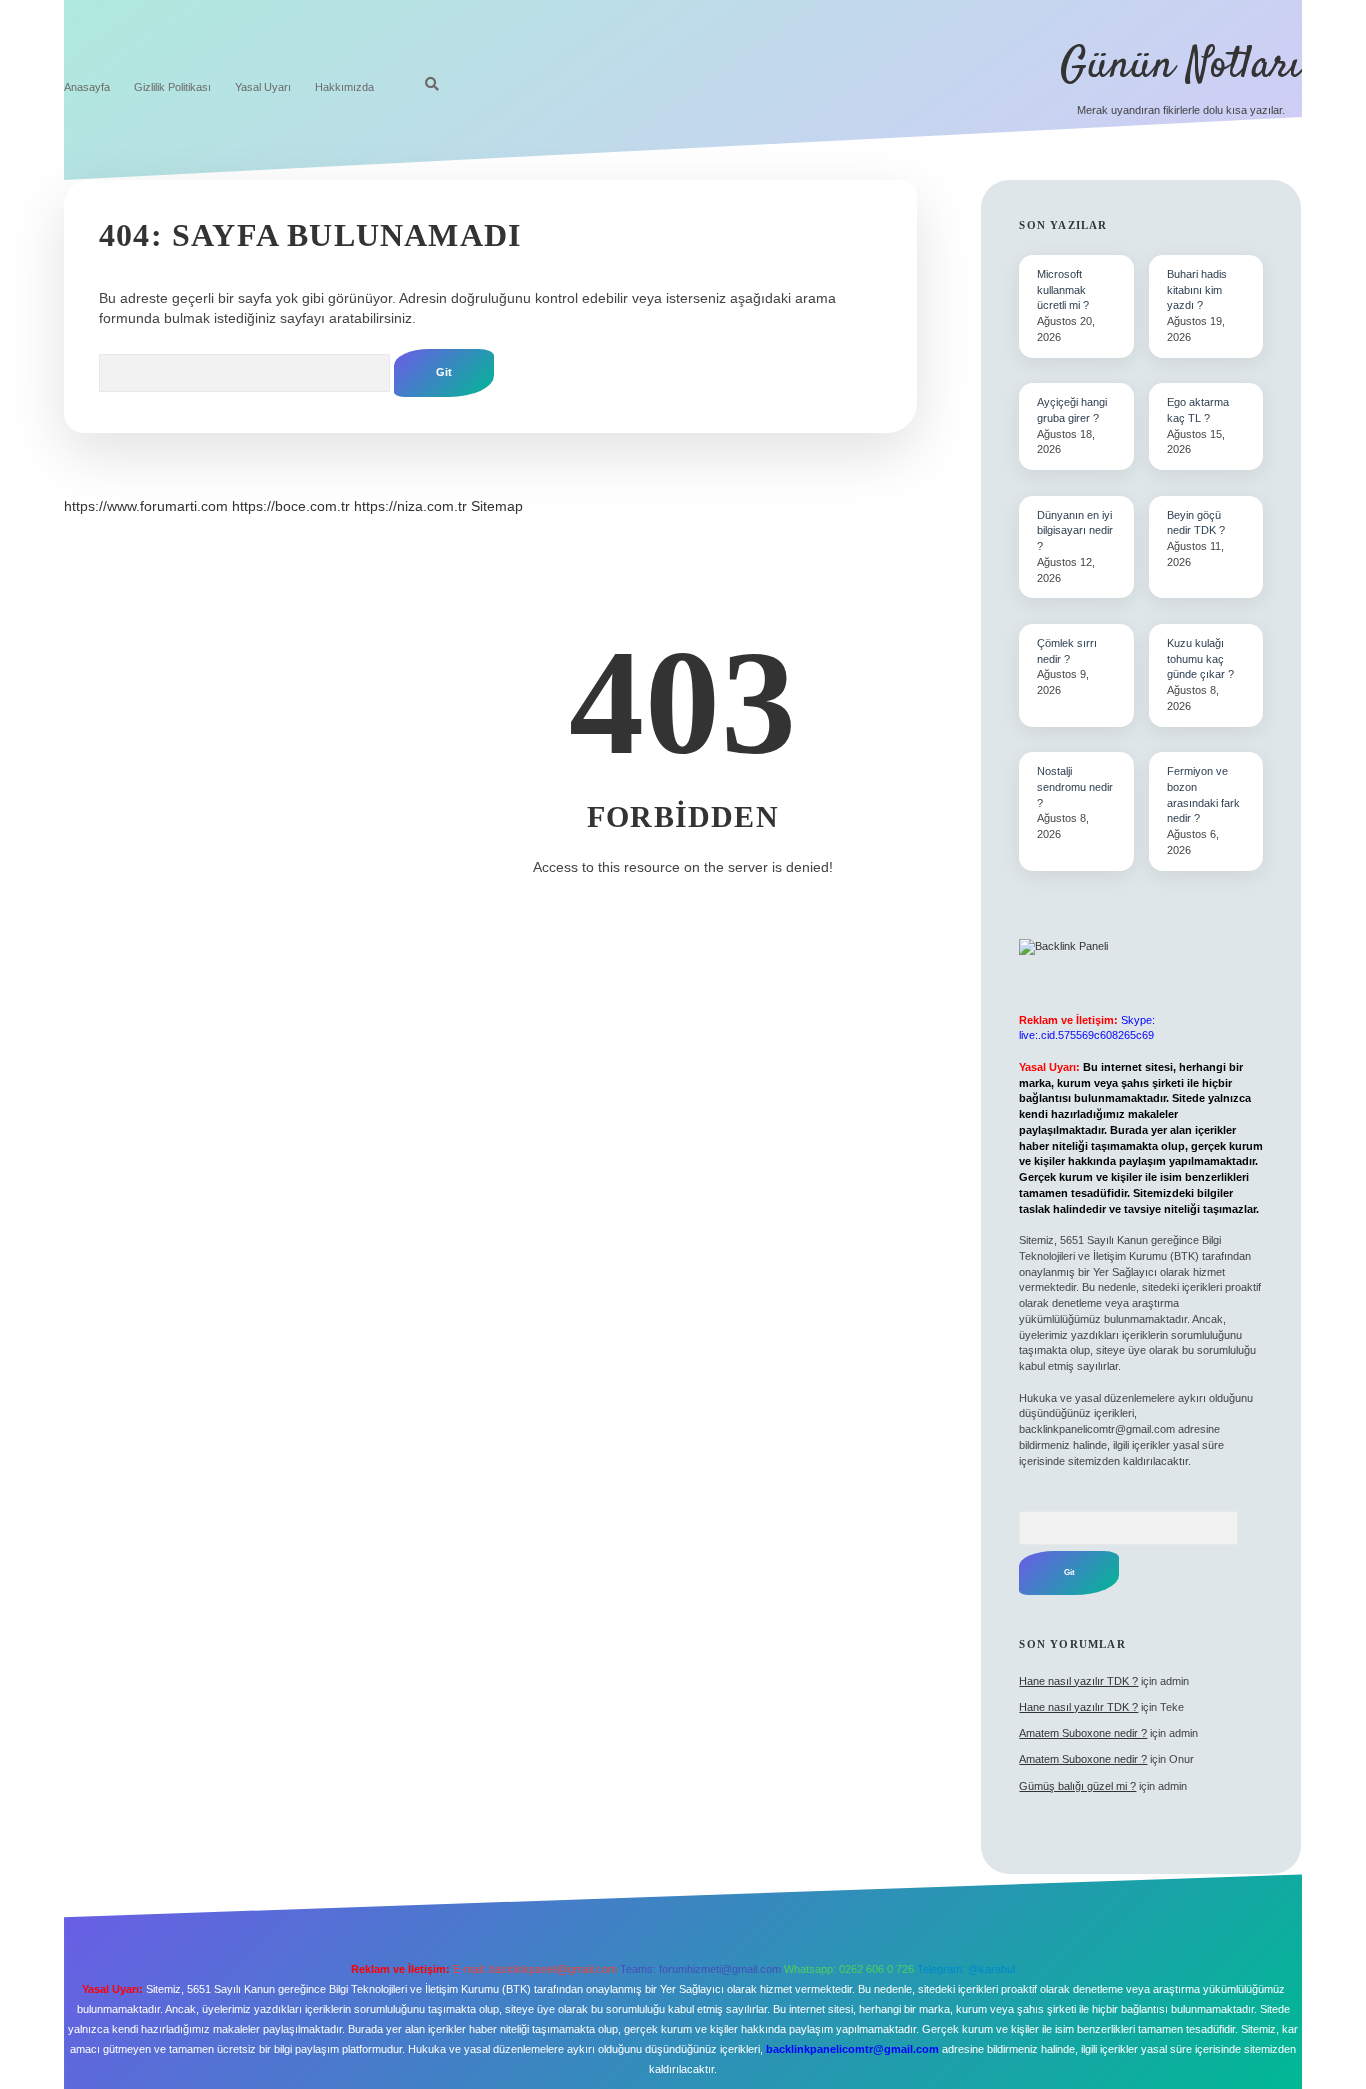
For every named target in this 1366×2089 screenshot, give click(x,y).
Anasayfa (87, 87)
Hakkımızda (344, 87)
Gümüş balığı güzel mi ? (1077, 1786)
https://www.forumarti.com (146, 506)
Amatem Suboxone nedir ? (1083, 1733)
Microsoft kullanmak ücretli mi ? (1063, 290)
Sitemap (497, 506)
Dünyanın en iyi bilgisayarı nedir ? (1075, 531)
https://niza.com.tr (410, 506)
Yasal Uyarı (263, 87)
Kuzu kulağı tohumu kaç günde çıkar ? (1200, 659)
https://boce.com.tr (291, 506)
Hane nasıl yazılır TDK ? (1078, 1681)
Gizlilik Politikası (172, 87)
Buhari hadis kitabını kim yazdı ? (1197, 290)
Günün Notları (1181, 66)
